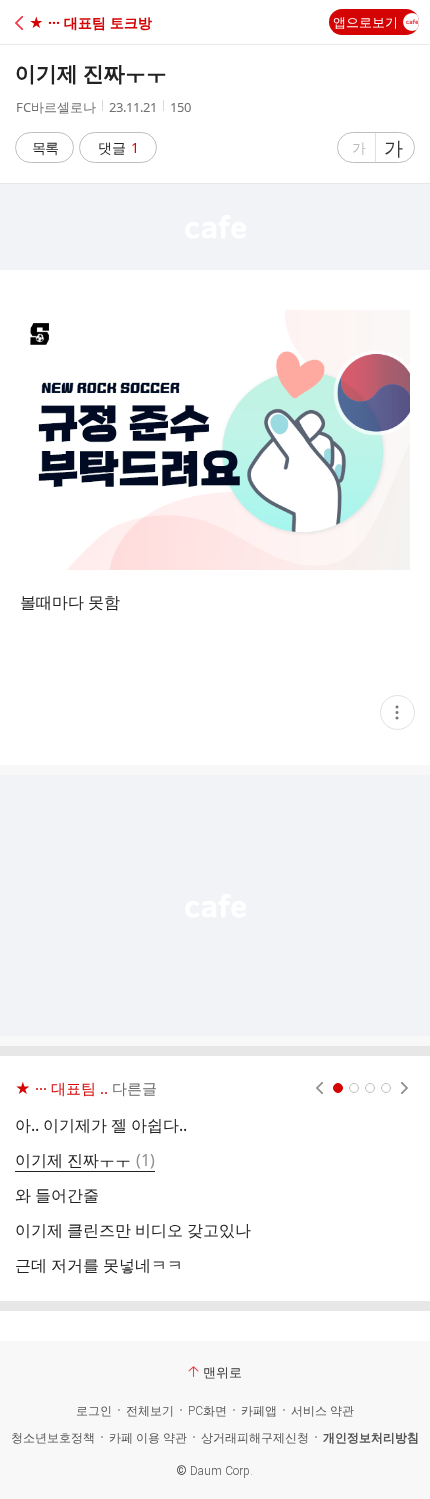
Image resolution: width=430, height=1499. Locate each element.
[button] (102, 22)
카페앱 (259, 1411)
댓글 (118, 147)
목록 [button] (45, 147)
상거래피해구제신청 (255, 1438)
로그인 (94, 1411)
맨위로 (222, 1372)
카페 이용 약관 (148, 1438)
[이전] (319, 1088)
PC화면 (207, 1411)
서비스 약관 (322, 1411)
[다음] (404, 1088)
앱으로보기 (365, 22)
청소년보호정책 (53, 1438)
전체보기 (150, 1411)
